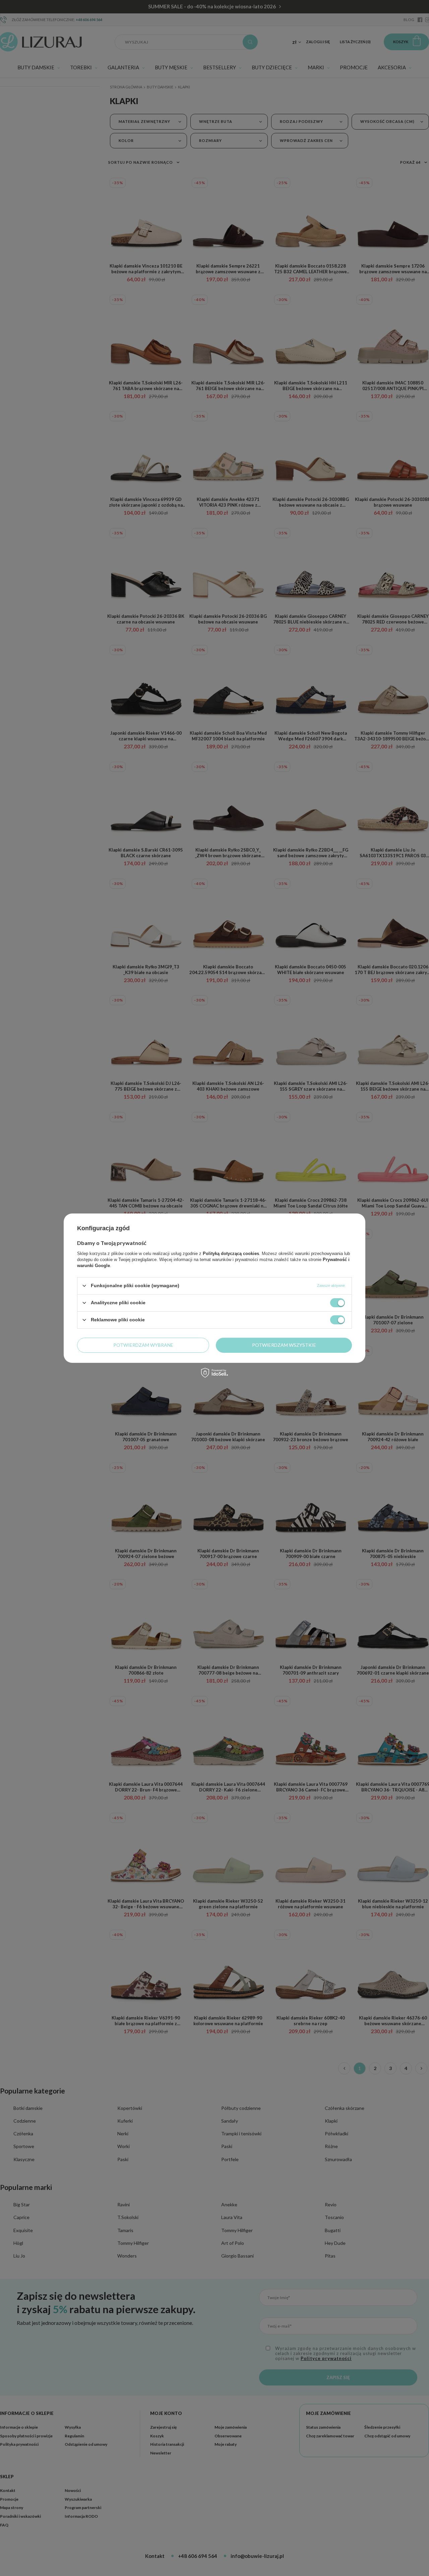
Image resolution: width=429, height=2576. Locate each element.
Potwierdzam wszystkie (284, 1345)
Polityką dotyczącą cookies (231, 1253)
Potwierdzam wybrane (143, 1345)
